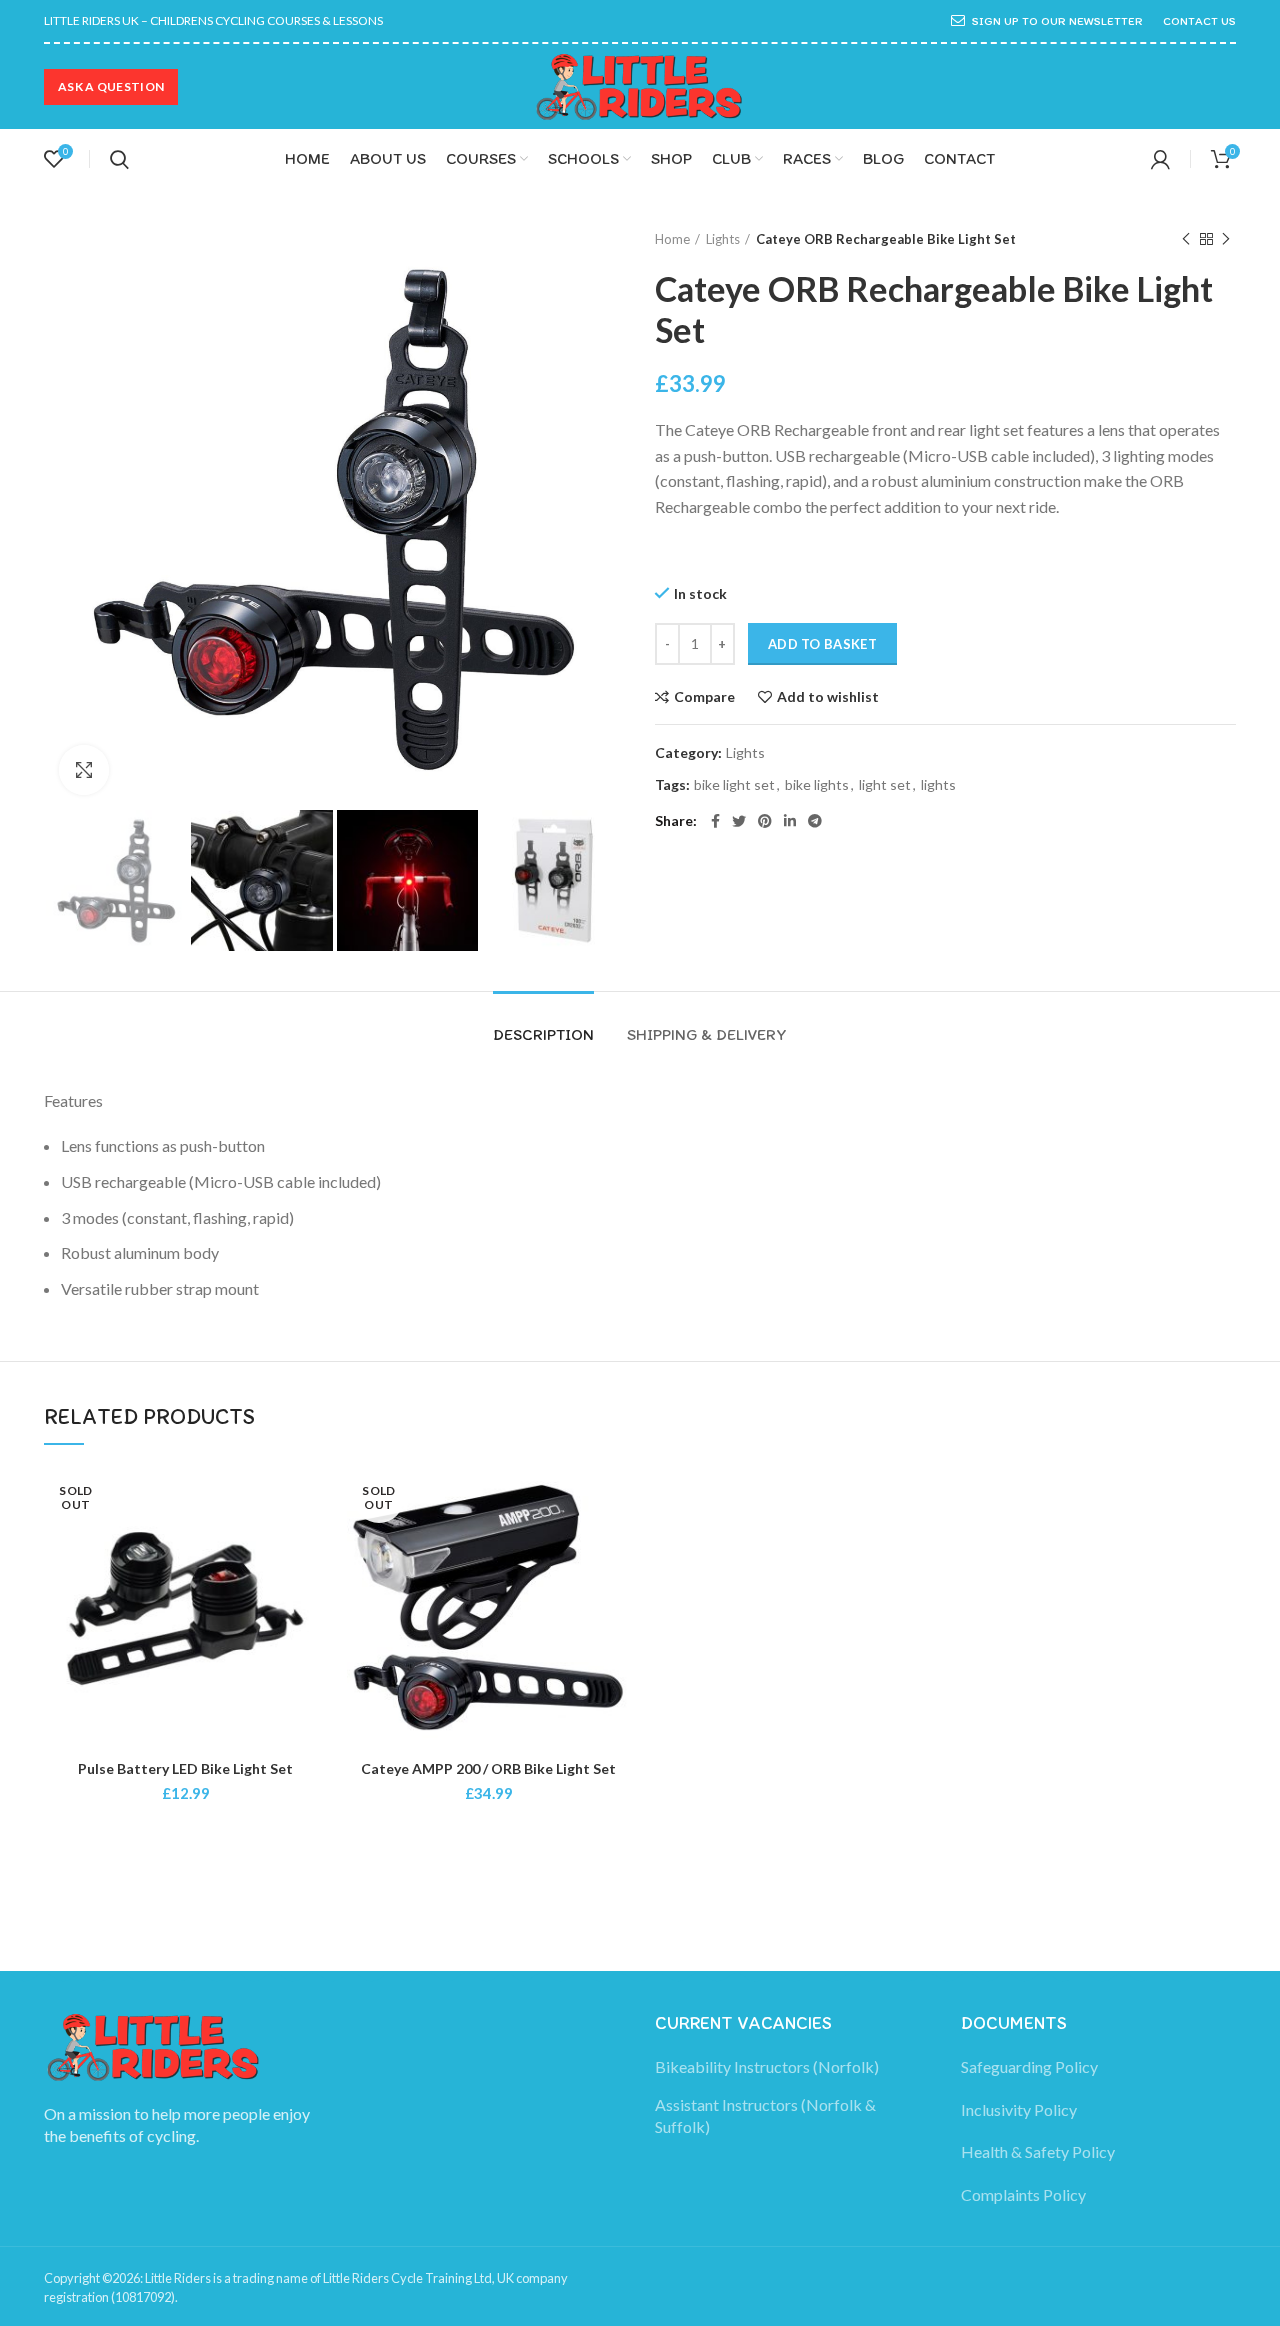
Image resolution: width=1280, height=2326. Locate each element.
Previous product (1186, 239)
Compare (704, 697)
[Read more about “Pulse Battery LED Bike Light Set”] (312, 1543)
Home (672, 239)
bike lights (817, 785)
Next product (1226, 239)
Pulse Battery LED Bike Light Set (185, 1768)
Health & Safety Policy (1038, 2151)
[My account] (1160, 159)
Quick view (312, 1588)
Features (73, 1100)
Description (543, 1034)
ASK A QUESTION (111, 86)
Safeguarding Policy (1029, 2066)
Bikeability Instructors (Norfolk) (767, 2066)
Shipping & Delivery (707, 1034)
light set (885, 785)
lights (938, 785)
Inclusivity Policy (1019, 2109)
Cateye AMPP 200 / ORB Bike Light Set (488, 1768)
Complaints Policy (1023, 2194)
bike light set (734, 785)
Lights (723, 239)
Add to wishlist (828, 697)
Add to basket (822, 644)
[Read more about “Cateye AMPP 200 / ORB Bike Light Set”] (615, 1543)
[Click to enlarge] (84, 770)
